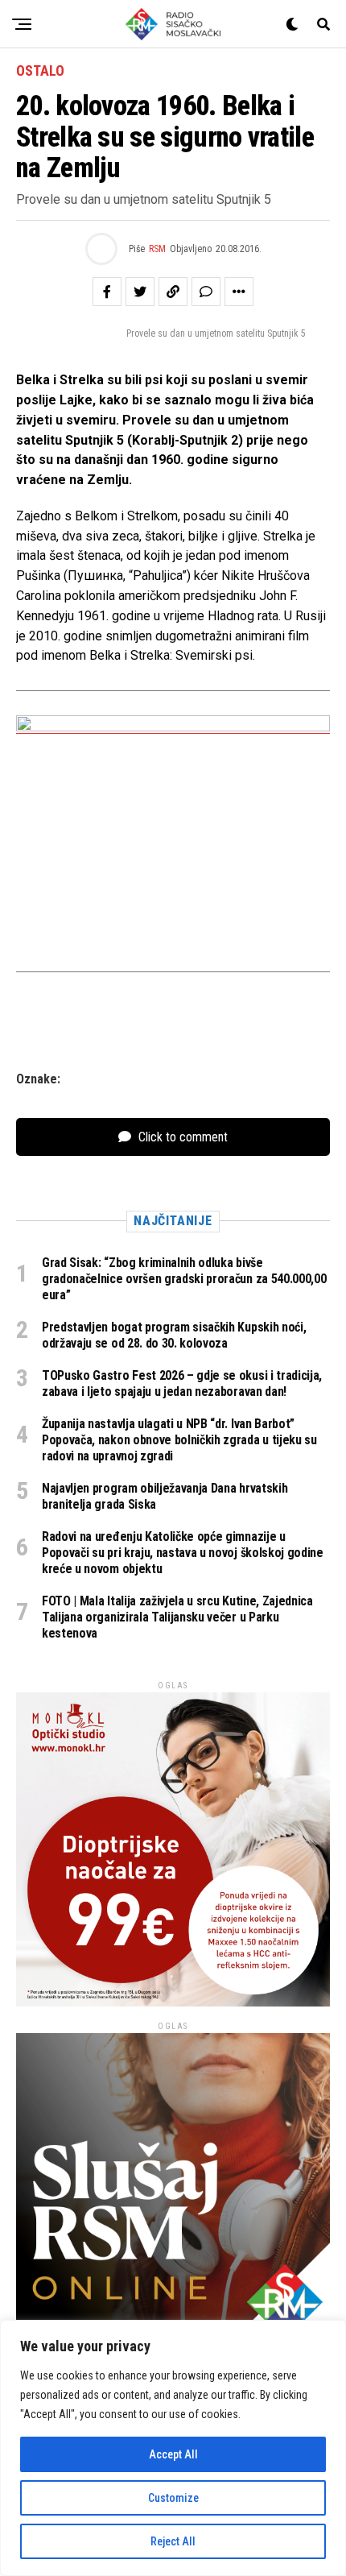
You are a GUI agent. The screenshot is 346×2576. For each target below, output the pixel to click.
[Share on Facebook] (107, 292)
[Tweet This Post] (140, 292)
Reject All (173, 2541)
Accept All (173, 2454)
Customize (173, 2498)
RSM (157, 249)
